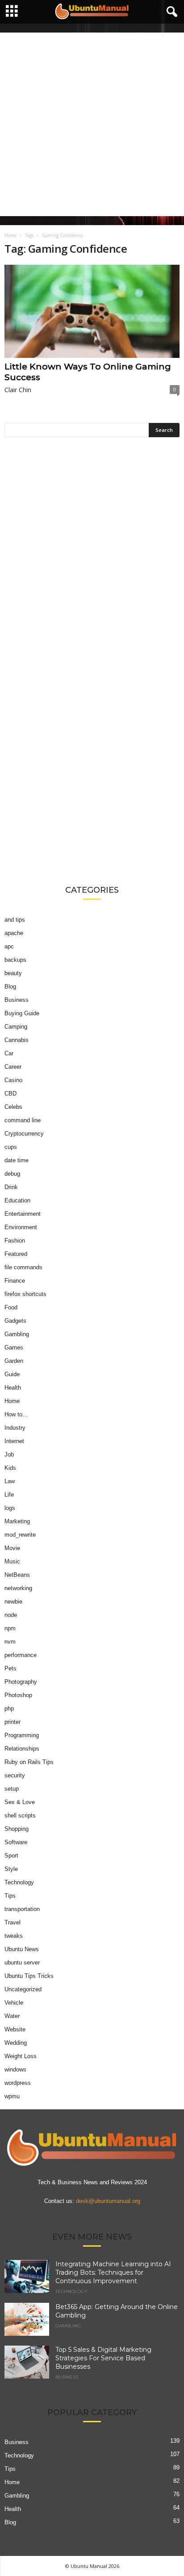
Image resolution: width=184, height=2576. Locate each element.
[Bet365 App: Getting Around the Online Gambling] (27, 2320)
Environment (21, 1227)
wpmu (12, 2096)
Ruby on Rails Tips (29, 1762)
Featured (16, 1254)
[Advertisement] (92, 124)
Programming (22, 1735)
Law (10, 1481)
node (11, 1615)
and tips (15, 920)
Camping (16, 1027)
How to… (16, 1414)
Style (11, 1869)
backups (15, 960)
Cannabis (17, 1040)
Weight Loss (21, 2056)
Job (9, 1454)
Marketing (17, 1521)
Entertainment (23, 1214)
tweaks (14, 1936)
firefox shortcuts (25, 1294)
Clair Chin (18, 390)
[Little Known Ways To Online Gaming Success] (92, 311)
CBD (10, 1093)
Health (13, 1388)
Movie (12, 1548)
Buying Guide (22, 1013)
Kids (10, 1468)
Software (16, 1842)
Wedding (16, 2043)
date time (17, 1160)
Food (11, 1307)
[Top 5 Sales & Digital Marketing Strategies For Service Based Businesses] (27, 2362)
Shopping (17, 1829)
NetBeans (17, 1575)
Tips (10, 1896)
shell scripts (20, 1815)
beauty (13, 973)
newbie (13, 1602)
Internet (14, 1441)
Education (17, 1200)
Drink (11, 1187)
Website (15, 2029)
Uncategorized (23, 1989)
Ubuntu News (22, 1949)
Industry (15, 1428)
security (15, 1775)
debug (12, 1174)
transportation (22, 1909)
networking (18, 1588)
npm (10, 1628)
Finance (15, 1281)
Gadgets (15, 1321)
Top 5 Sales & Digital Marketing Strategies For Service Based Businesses (103, 2358)
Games (14, 1347)
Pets (10, 1668)
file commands (23, 1267)
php (9, 1708)
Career (13, 1067)
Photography (21, 1682)
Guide (12, 1374)
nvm (10, 1642)
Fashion (15, 1241)
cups (11, 1147)
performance (21, 1655)
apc (9, 946)
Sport (11, 1856)
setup (12, 1789)
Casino (13, 1080)
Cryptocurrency (24, 1134)
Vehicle (14, 2003)
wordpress (18, 2083)
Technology (19, 1882)
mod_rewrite (20, 1535)
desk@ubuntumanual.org (108, 2201)
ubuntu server (22, 1963)
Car (9, 1053)
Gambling (17, 1334)
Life (9, 1495)
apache (14, 933)
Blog (10, 987)
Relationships (22, 1749)
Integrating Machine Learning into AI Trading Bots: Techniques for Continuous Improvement (113, 2272)
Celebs (13, 1107)
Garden (14, 1361)
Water (12, 2016)
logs (10, 1508)
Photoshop (18, 1695)
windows (15, 2069)
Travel (13, 1922)
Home (10, 235)
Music (12, 1561)
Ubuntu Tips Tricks (29, 1976)
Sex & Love (20, 1802)
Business (17, 1000)
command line (23, 1120)
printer (13, 1722)
